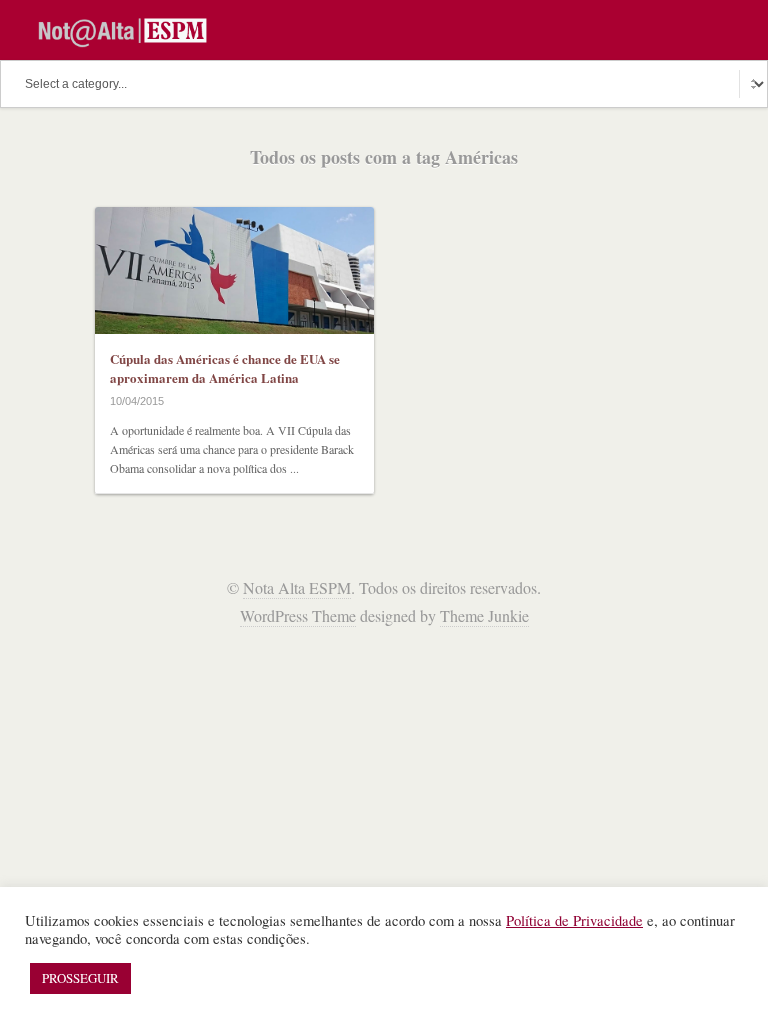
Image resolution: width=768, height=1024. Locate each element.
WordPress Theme (298, 615)
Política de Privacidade (574, 920)
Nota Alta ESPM (297, 587)
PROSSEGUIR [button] (80, 978)
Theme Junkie (484, 615)
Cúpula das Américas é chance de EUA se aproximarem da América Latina (225, 368)
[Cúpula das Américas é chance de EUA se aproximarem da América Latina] (234, 270)
